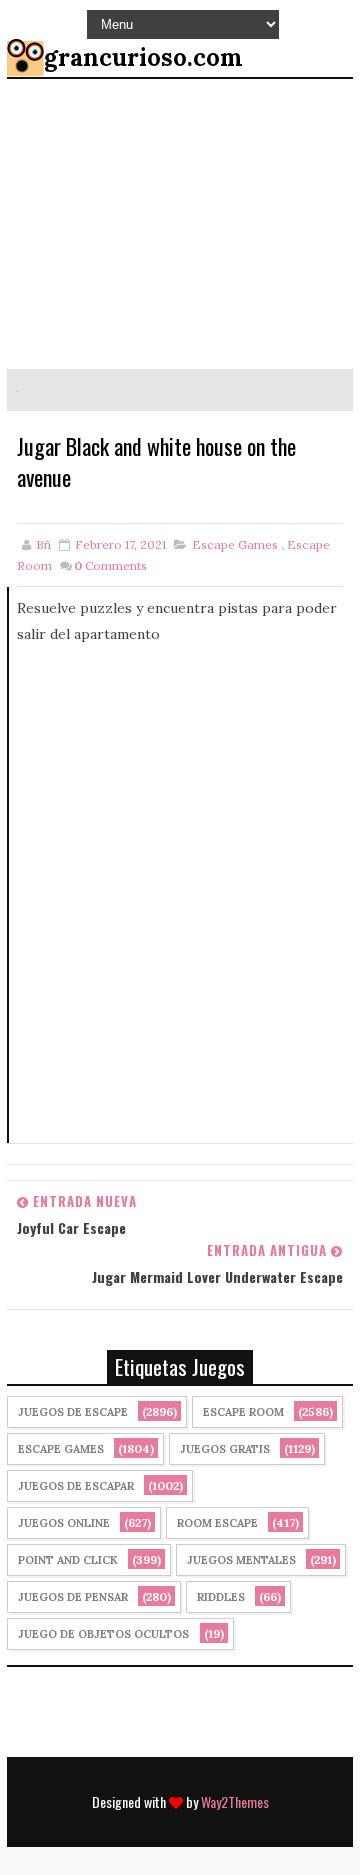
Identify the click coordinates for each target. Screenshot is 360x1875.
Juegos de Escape (73, 1412)
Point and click (68, 1560)
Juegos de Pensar (73, 1597)
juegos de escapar (76, 1486)
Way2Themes (235, 1801)
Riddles (221, 1597)
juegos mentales (241, 1560)
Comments (110, 565)
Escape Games (235, 544)
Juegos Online (64, 1523)
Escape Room (243, 1412)
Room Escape (217, 1523)
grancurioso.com (143, 57)
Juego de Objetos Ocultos (103, 1634)
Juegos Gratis (225, 1449)
